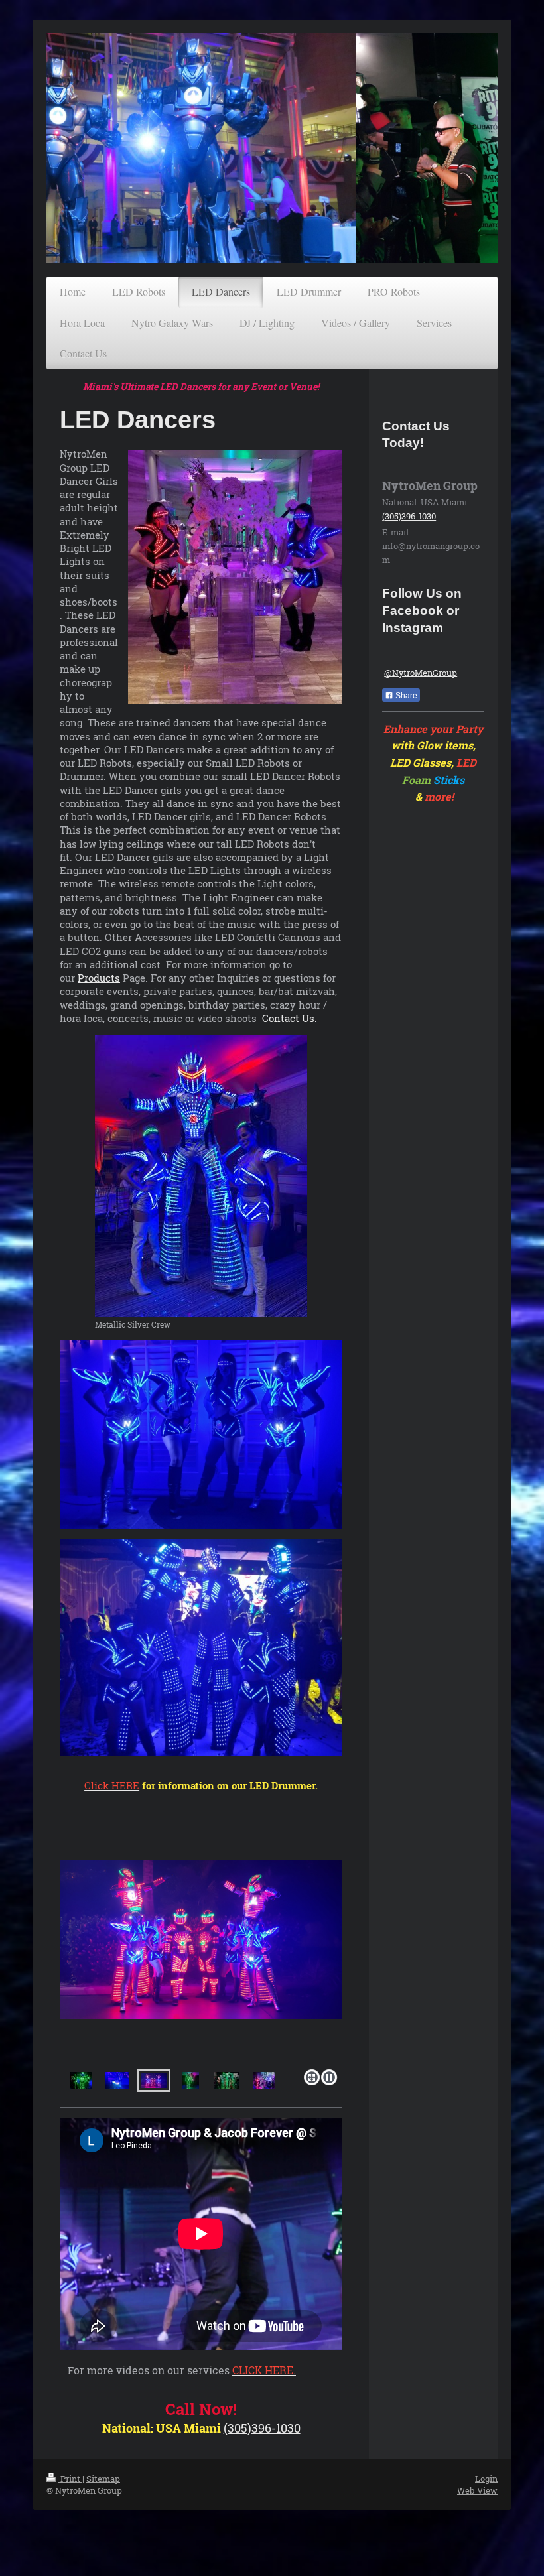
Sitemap (103, 2479)
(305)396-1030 (262, 2428)
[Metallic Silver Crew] (201, 1176)
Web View (477, 2490)
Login (486, 2479)
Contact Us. (290, 1018)
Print (70, 2479)
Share (405, 696)
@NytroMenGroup (421, 673)
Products (99, 978)
